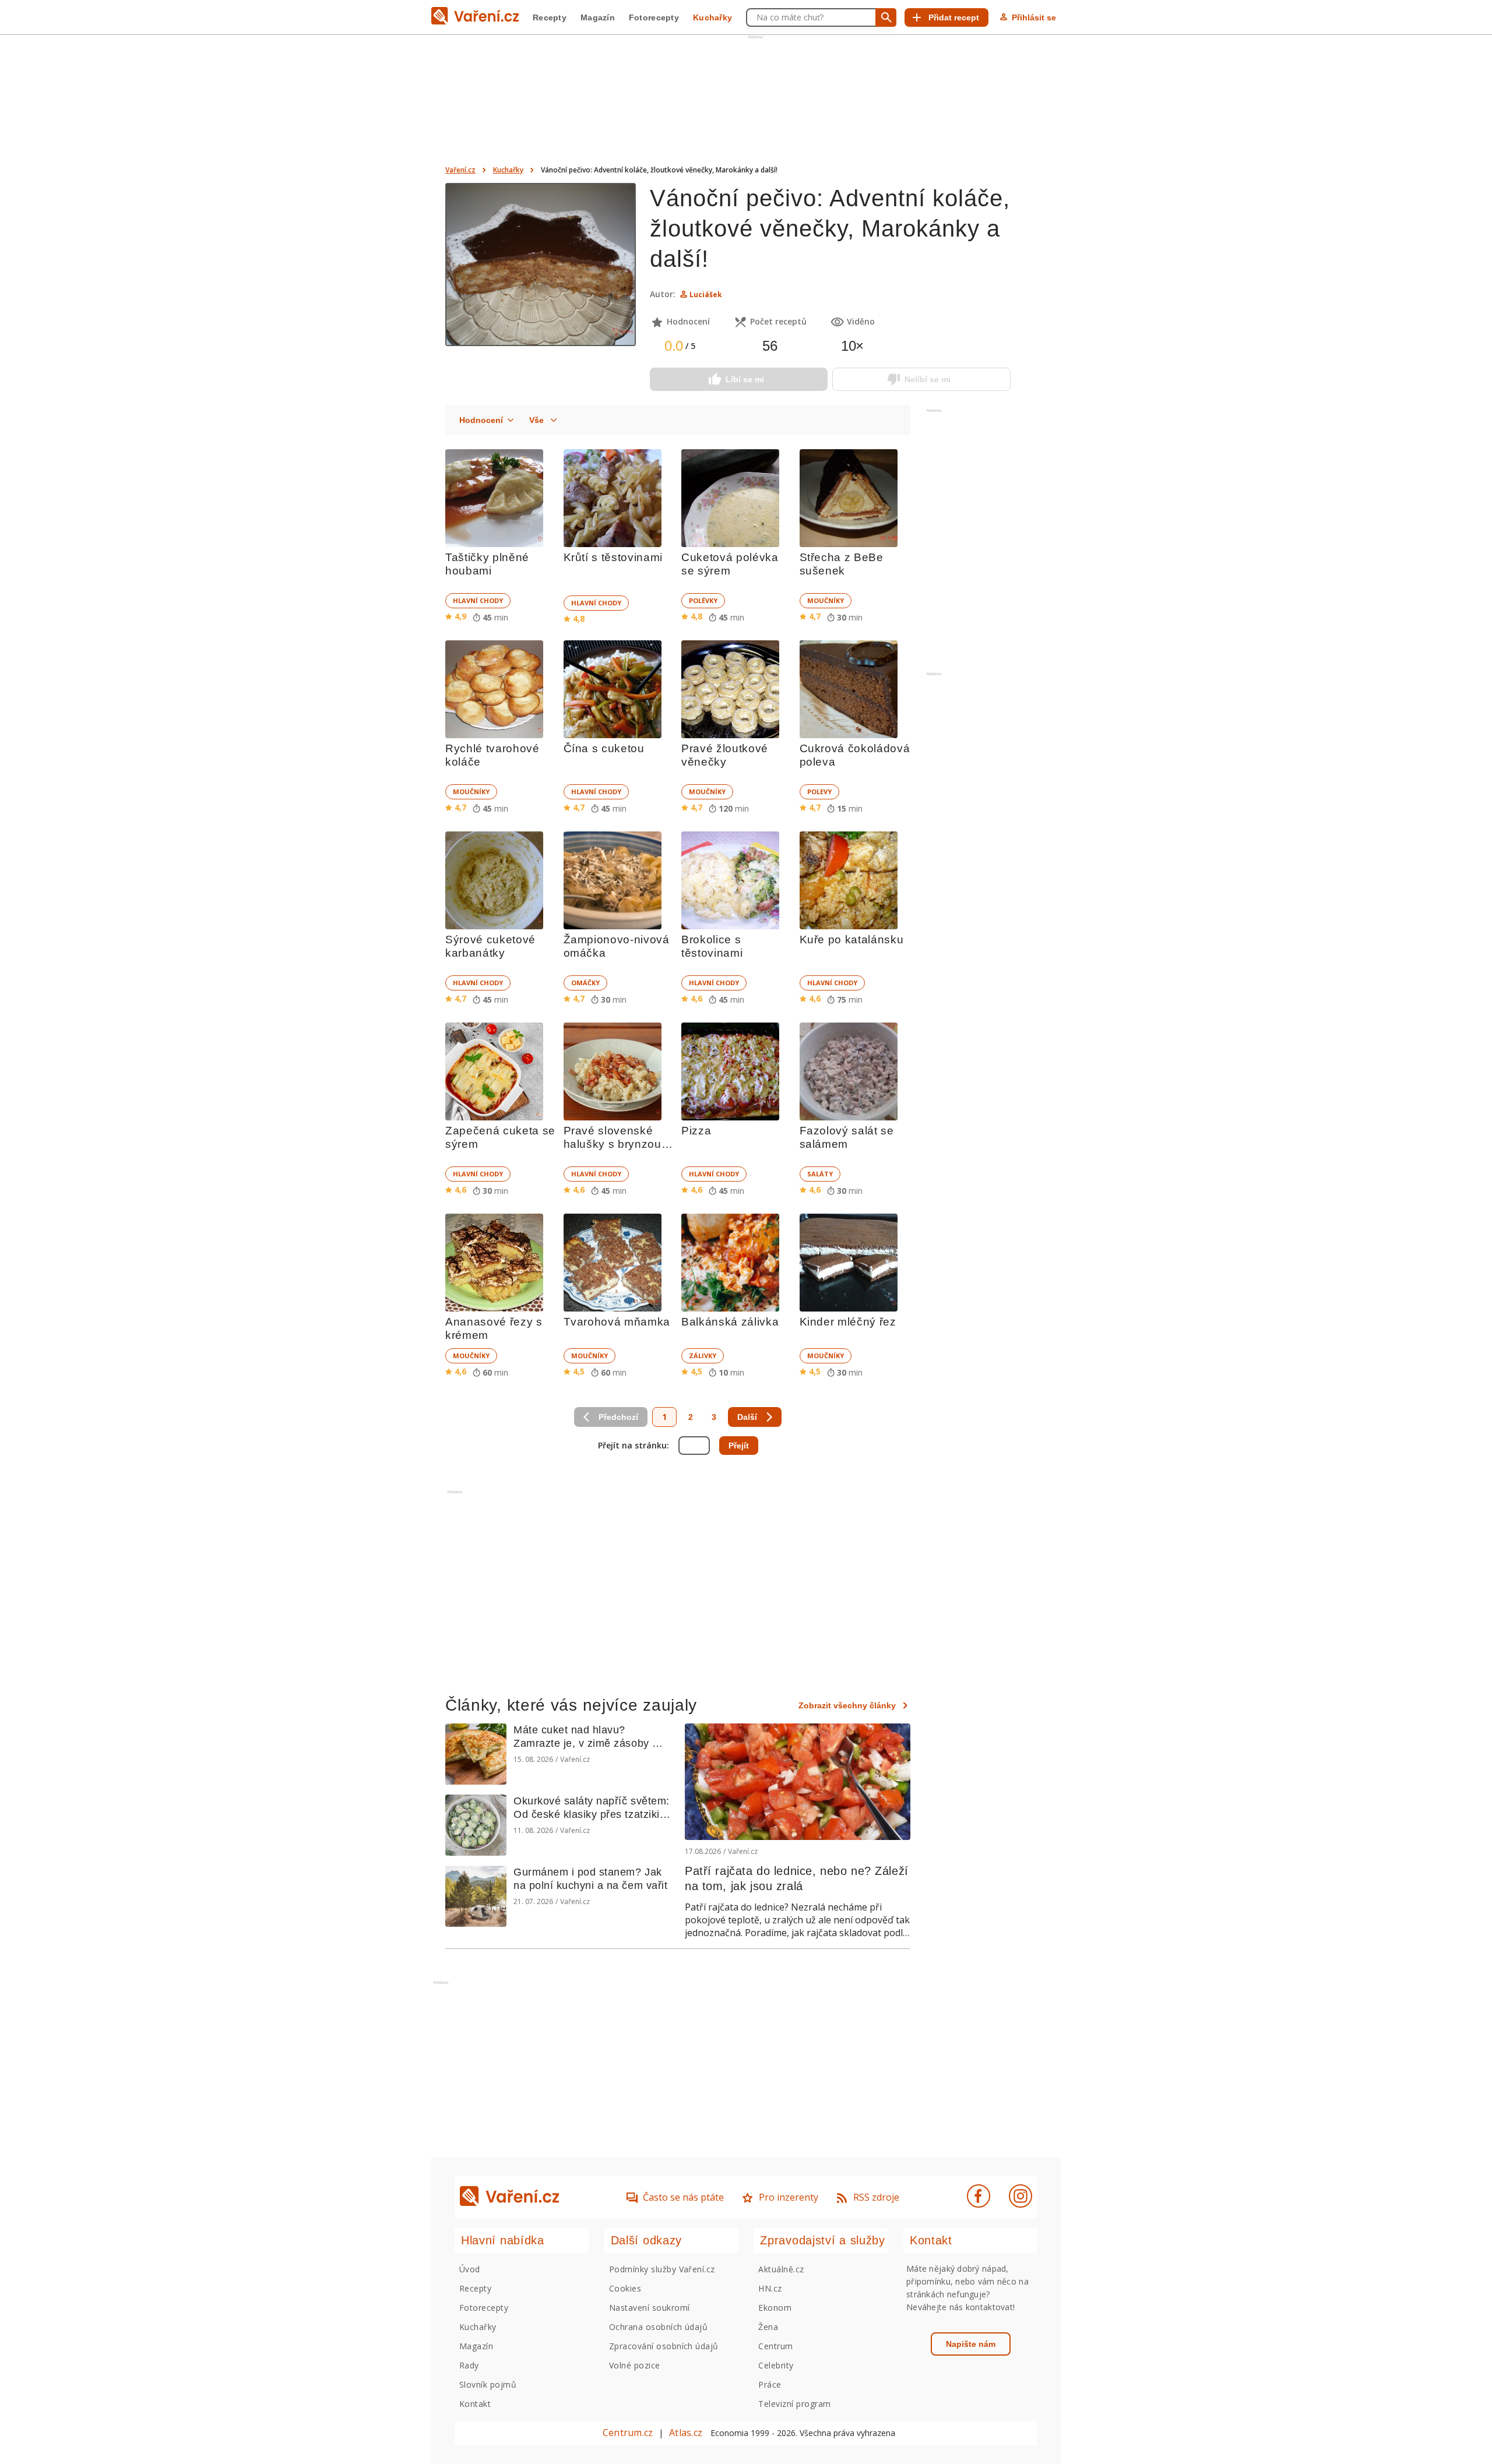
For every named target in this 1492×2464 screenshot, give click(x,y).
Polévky (703, 600)
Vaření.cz (460, 170)
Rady (469, 2365)
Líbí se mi (745, 379)
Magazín (598, 17)
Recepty (550, 17)
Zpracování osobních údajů (664, 2346)
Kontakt (475, 2404)
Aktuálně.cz (781, 2269)
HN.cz (770, 2288)
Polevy (819, 792)
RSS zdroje (876, 2197)
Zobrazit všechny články (847, 1705)
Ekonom (775, 2308)
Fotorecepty (654, 17)
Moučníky (826, 600)
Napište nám (971, 2344)
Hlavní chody (478, 600)
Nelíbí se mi (928, 379)
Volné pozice (635, 2365)
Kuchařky (712, 17)
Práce (770, 2384)
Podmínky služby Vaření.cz (662, 2269)
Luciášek (706, 295)
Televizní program (794, 2404)
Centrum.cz (628, 2433)
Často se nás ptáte (683, 2197)
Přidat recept (954, 17)
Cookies (625, 2288)
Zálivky (703, 1356)
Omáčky (585, 983)
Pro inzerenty (789, 2197)
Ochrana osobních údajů (659, 2327)
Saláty (820, 1174)
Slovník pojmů (488, 2384)
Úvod (470, 2269)
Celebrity (776, 2365)
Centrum (775, 2346)
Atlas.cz (686, 2433)
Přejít (739, 1446)
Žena (768, 2327)
